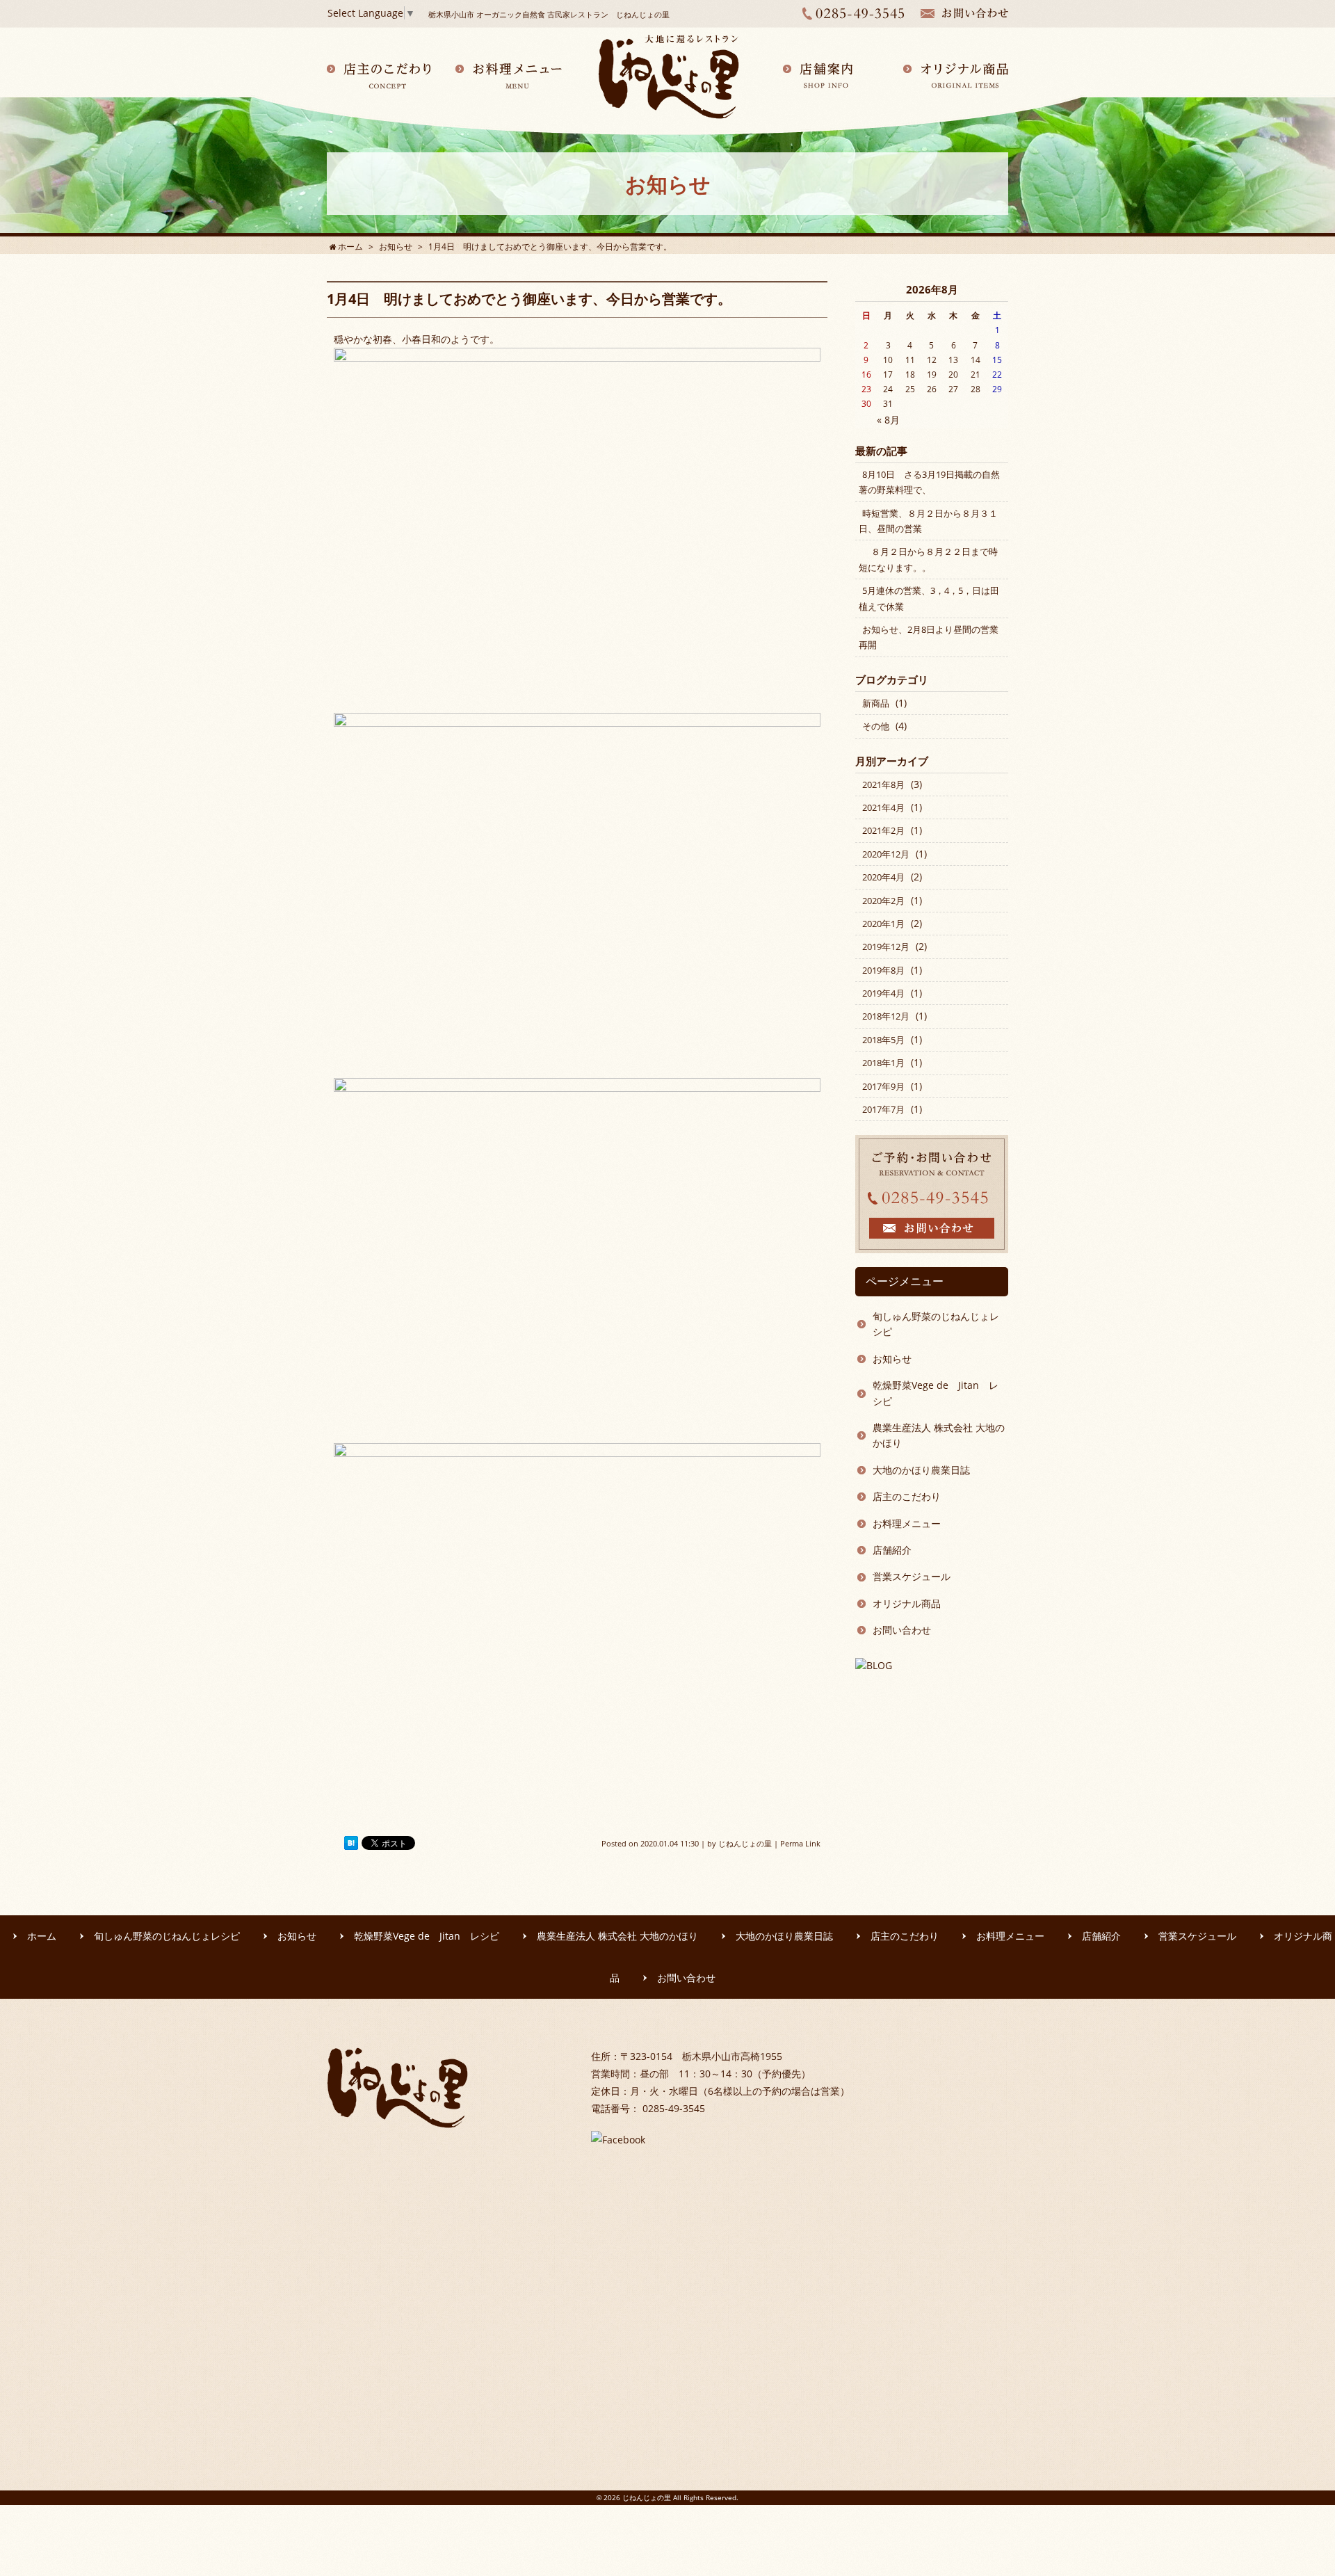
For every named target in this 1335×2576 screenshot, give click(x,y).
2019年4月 (883, 993)
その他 (876, 726)
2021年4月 (883, 807)
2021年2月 (883, 830)
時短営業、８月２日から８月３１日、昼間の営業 (928, 521)
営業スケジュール (912, 1576)
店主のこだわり (907, 1496)
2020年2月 (883, 901)
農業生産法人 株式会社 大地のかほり (939, 1435)
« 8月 (888, 420)
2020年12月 (886, 854)
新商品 (876, 703)
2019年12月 (886, 947)
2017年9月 (883, 1086)
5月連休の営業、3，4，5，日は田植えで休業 (929, 598)
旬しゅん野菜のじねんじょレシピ (936, 1324)
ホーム (42, 1936)
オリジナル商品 (907, 1603)
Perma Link (800, 1843)
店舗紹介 (892, 1550)
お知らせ (892, 1359)
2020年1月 (883, 924)
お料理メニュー (907, 1523)
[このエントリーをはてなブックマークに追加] (351, 1843)
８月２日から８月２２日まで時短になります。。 (928, 559)
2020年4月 (883, 877)
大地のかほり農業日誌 (921, 1470)
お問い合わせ (902, 1630)
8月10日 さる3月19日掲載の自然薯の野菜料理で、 (929, 482)
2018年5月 (883, 1040)
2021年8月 (883, 784)
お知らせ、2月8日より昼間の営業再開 (929, 637)
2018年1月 (883, 1063)
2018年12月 (886, 1016)
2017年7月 (883, 1109)
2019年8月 (883, 970)
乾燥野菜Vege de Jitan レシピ (936, 1393)
